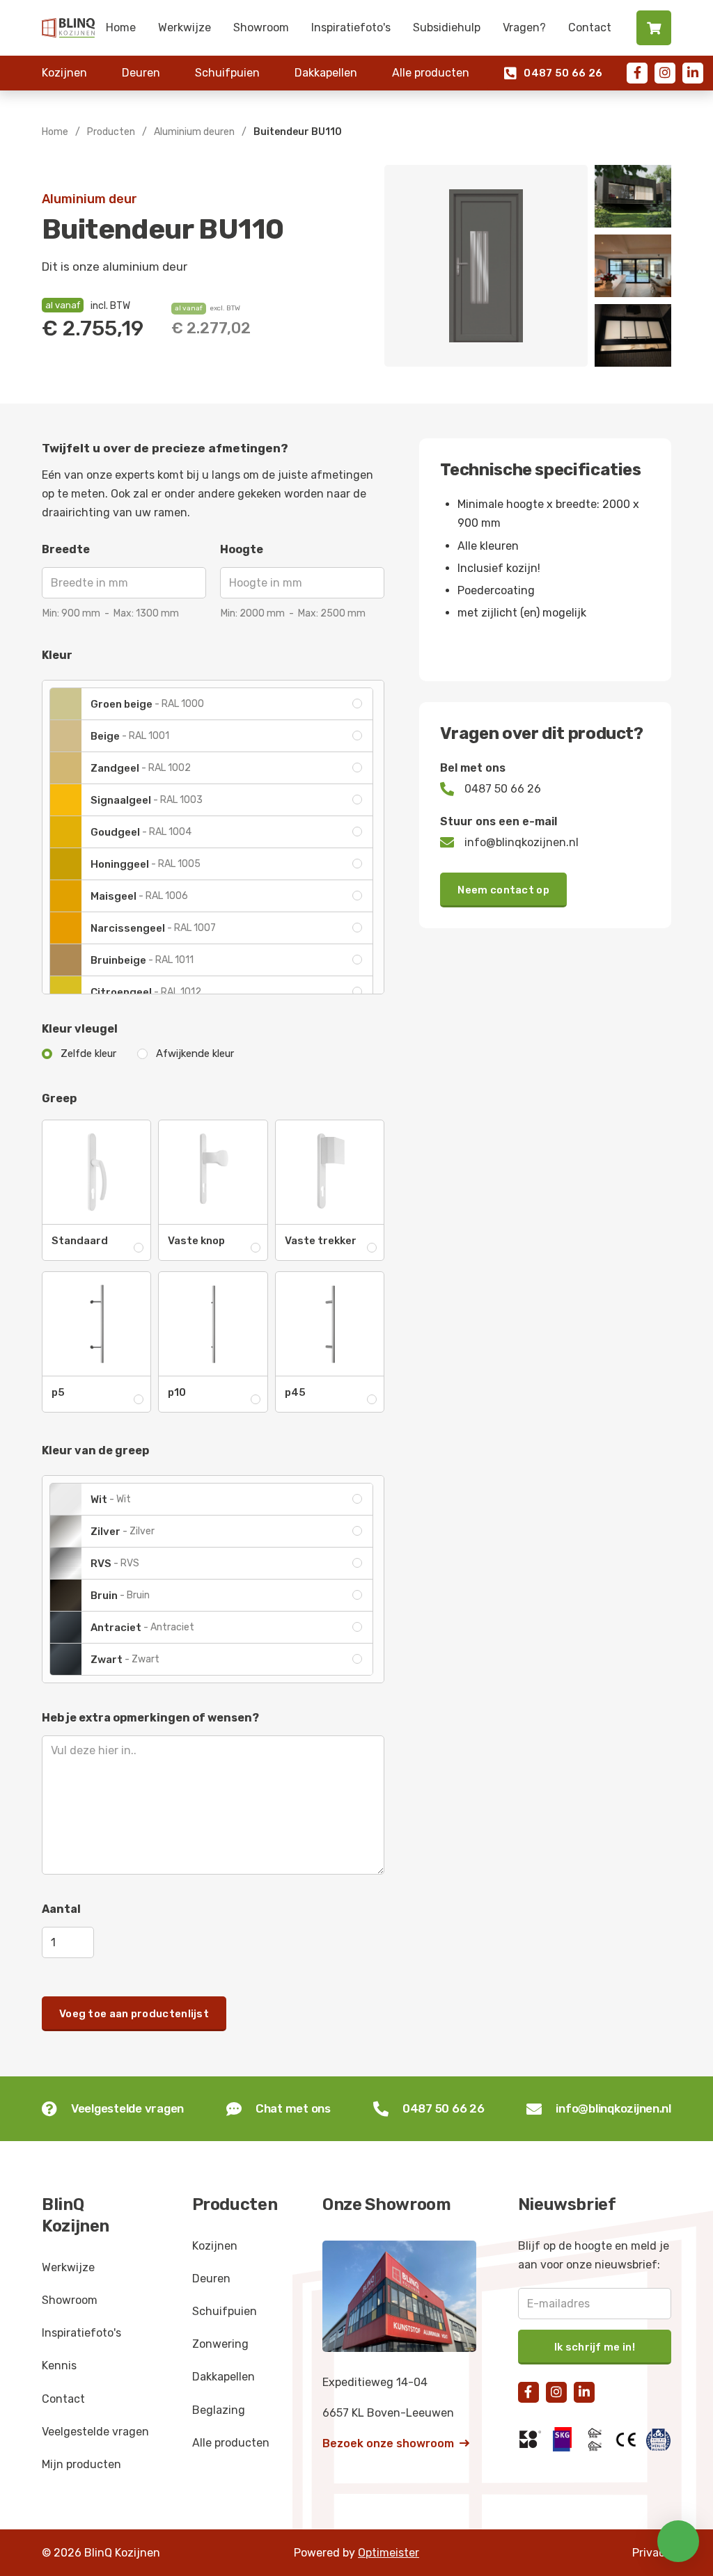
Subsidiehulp (447, 27)
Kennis (59, 2366)
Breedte (66, 549)
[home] (68, 27)
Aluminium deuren (194, 132)
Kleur (57, 655)
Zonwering (220, 2344)
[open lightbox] (486, 266)
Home (121, 27)
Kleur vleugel (80, 1029)
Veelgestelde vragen (95, 2432)
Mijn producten (81, 2464)
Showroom (261, 27)
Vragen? (524, 27)
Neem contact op (503, 890)
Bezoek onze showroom (396, 2443)
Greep (59, 1098)
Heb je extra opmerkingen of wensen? (150, 1718)
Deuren (141, 73)
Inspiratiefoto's (351, 27)
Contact (590, 27)
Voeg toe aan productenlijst (134, 2014)
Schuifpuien (227, 73)
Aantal (61, 1909)
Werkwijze (185, 27)
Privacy (652, 2553)
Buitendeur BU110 (298, 132)
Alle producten (431, 73)
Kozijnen (64, 73)
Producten (111, 132)
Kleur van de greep (95, 1450)
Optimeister (389, 2553)
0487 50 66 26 (553, 73)
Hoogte (242, 549)
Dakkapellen (326, 73)
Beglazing (219, 2410)
